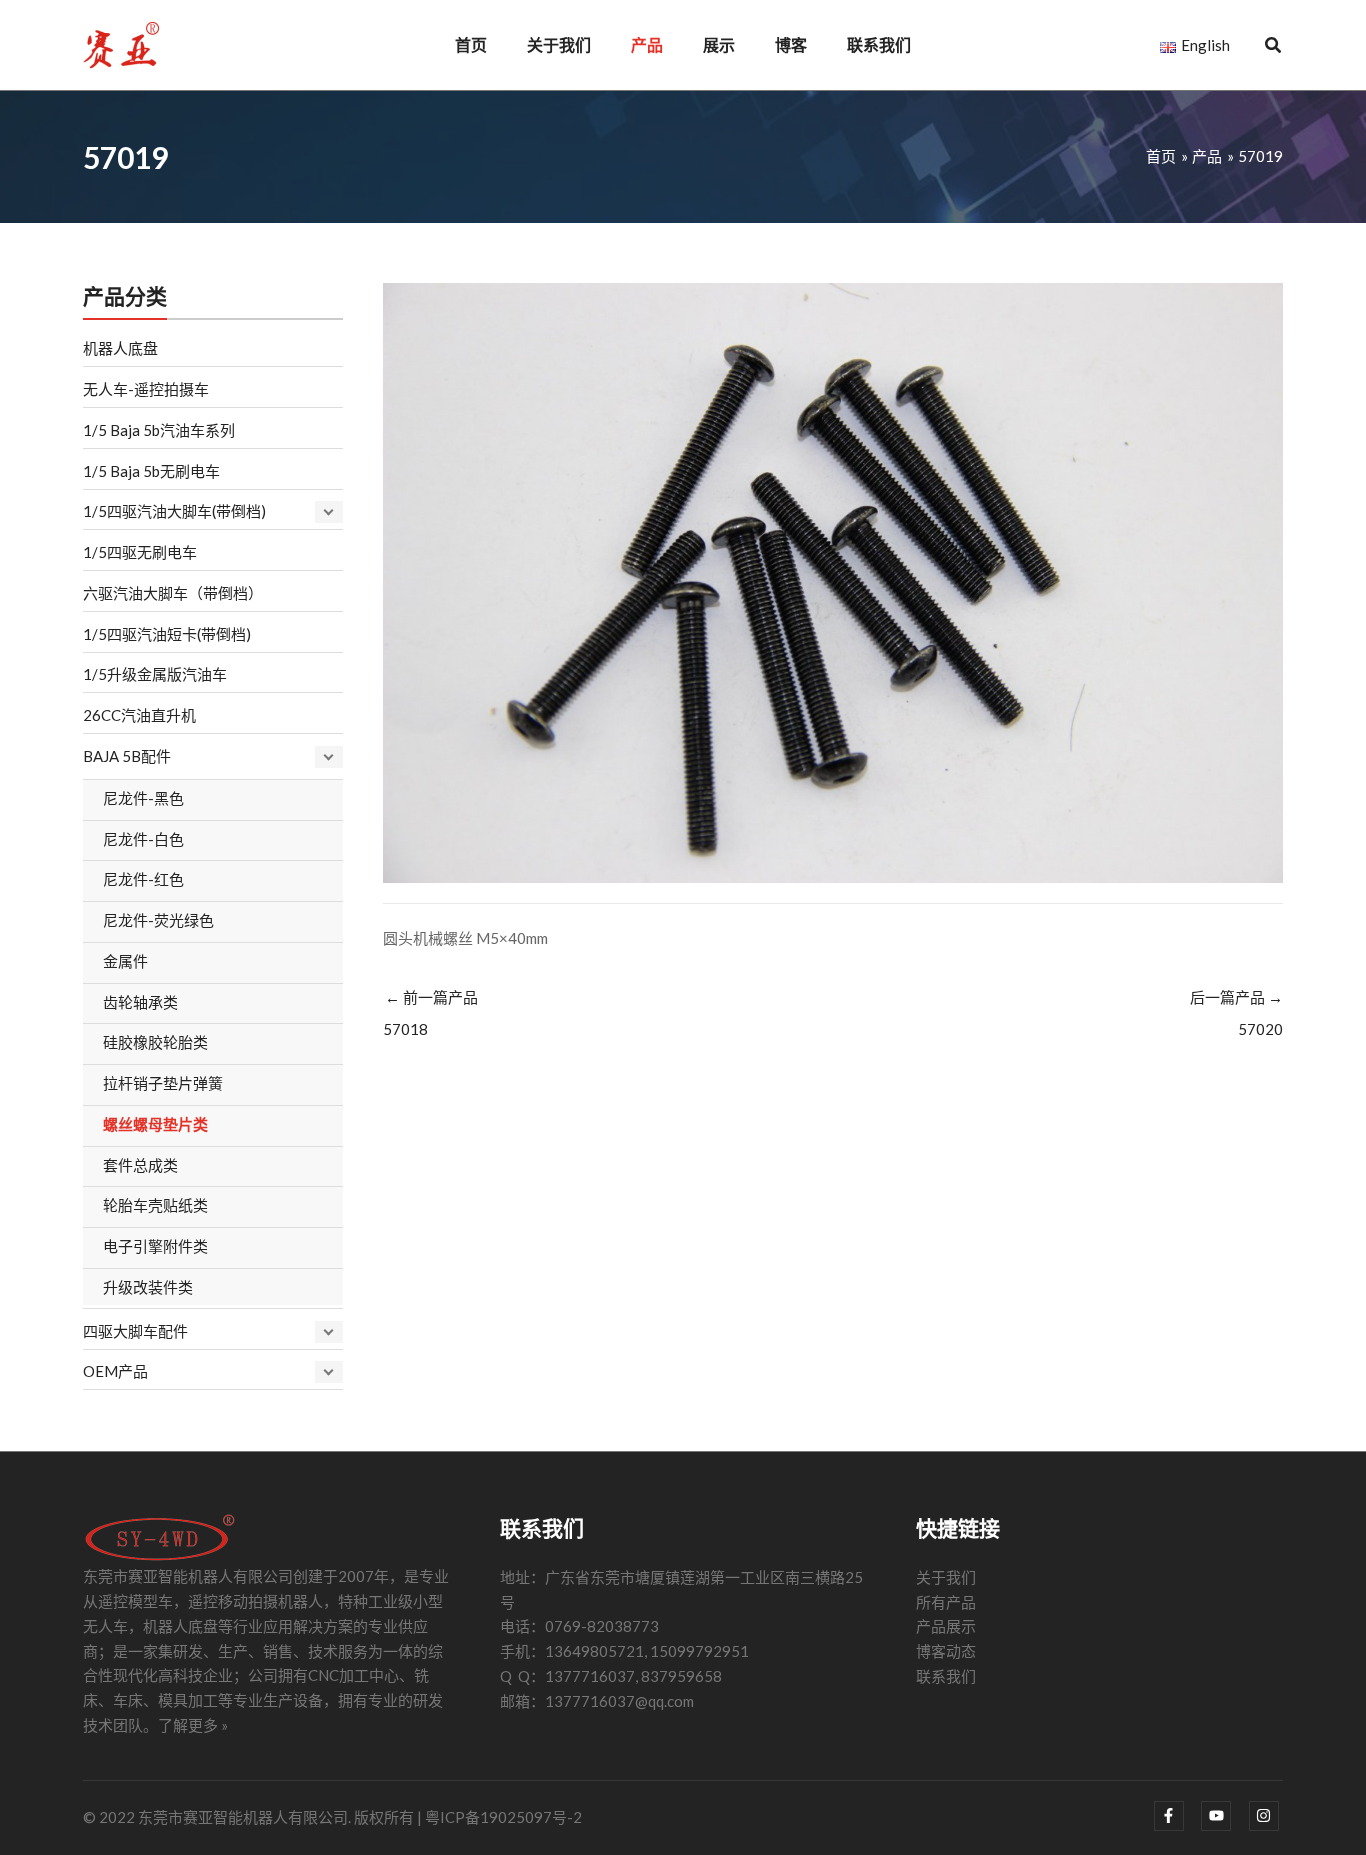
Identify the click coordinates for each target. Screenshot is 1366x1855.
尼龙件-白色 (143, 839)
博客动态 (946, 1651)
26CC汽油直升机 (139, 715)
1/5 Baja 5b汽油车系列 (159, 430)
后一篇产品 (1236, 1013)
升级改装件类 (148, 1287)
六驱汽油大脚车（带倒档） (173, 593)
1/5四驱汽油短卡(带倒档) (167, 634)
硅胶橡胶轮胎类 (155, 1042)
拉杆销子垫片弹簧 (163, 1083)
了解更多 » (193, 1725)
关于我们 (946, 1577)
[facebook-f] (1176, 1816)
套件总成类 (140, 1165)
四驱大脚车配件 (135, 1331)
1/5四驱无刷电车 (140, 552)
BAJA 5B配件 (127, 756)
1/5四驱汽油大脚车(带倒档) (174, 511)
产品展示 (946, 1626)
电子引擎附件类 (155, 1246)
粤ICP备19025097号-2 (503, 1817)
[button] (1274, 47)
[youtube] (1223, 1816)
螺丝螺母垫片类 (155, 1124)
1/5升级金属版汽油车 (155, 674)
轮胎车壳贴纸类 (155, 1205)
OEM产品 (115, 1371)
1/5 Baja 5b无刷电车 (151, 471)
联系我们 (946, 1676)
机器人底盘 (120, 348)
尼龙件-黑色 (143, 798)
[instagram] (1266, 1816)
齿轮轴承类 (140, 1002)
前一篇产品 (430, 1013)
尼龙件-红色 (143, 879)
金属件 (125, 961)
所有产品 (946, 1602)
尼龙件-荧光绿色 (158, 920)
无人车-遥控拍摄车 (146, 389)
